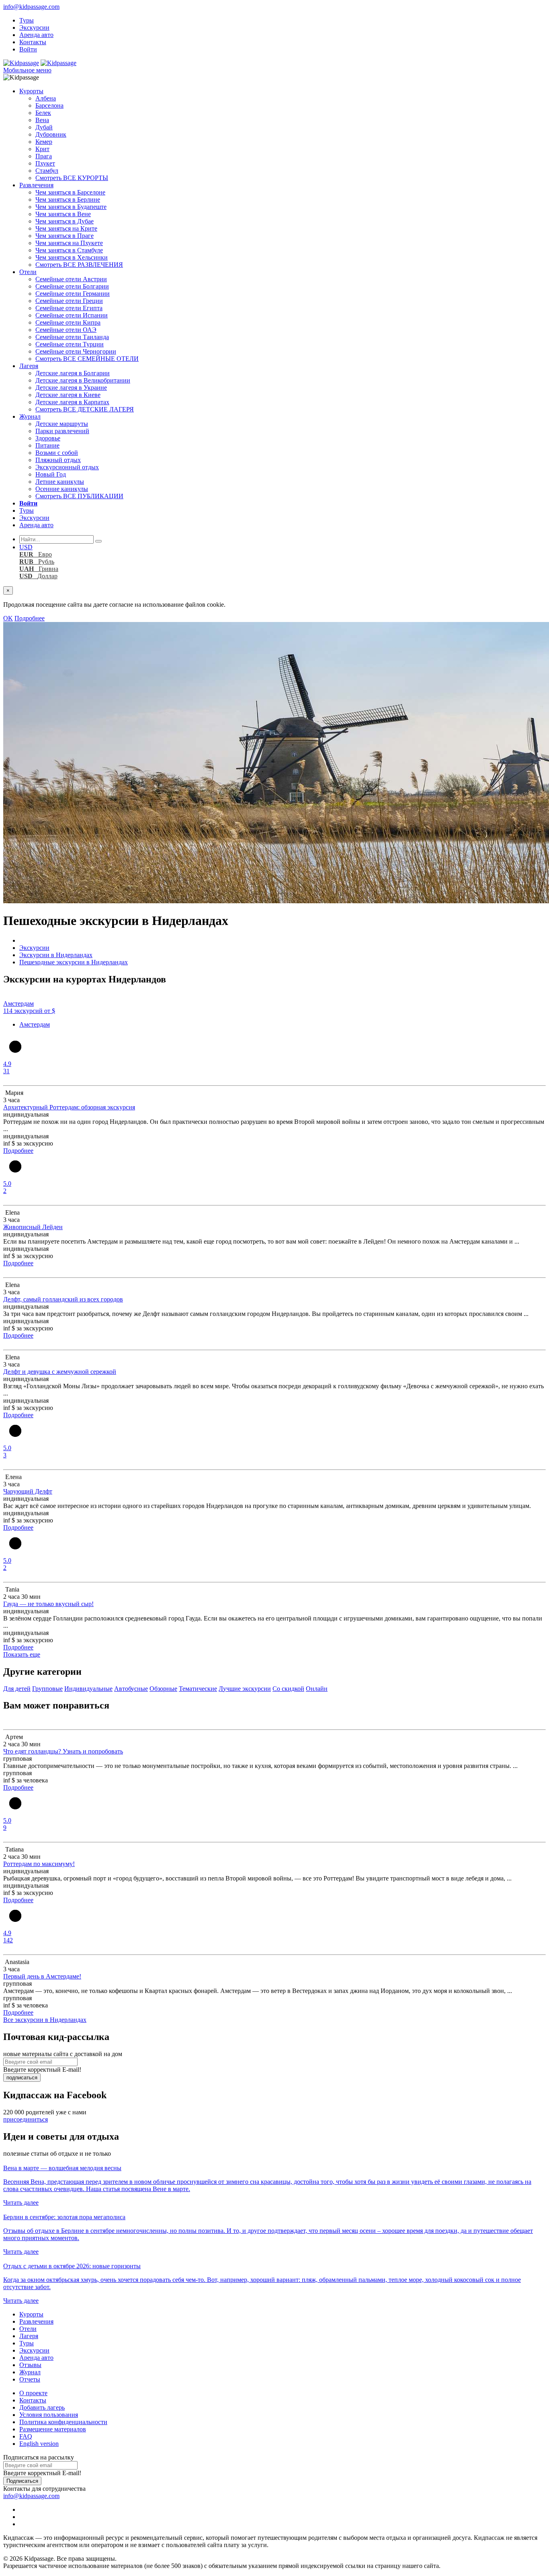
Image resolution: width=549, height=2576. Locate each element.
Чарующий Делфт (28, 1491)
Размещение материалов (53, 2429)
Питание (47, 445)
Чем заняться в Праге (65, 236)
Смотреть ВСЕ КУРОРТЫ (72, 178)
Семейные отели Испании (72, 315)
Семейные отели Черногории (76, 351)
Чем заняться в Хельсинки (72, 257)
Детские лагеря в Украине (71, 388)
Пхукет (45, 163)
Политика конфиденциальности (63, 2422)
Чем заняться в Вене (63, 214)
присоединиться (26, 2119)
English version (39, 2444)
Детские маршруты (62, 424)
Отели (28, 272)
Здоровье (48, 438)
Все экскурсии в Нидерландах (45, 2020)
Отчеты (30, 2379)
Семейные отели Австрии (71, 279)
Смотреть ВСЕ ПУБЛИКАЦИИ (79, 496)
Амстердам (35, 1024)
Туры (27, 20)
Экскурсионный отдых (67, 467)
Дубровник (51, 134)
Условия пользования (49, 2415)
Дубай (44, 127)
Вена (42, 120)
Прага (44, 156)
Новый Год (51, 474)
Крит (42, 149)
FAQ (26, 2436)
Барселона (49, 105)
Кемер (44, 142)
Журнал (30, 416)
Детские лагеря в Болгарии (73, 373)
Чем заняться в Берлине (68, 199)
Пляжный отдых (58, 460)
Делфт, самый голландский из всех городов (63, 1299)
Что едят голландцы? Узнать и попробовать (63, 1751)
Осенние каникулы (62, 489)
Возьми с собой (57, 453)
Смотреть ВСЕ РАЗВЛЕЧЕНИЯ (79, 265)
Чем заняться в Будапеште (71, 207)
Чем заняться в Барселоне (70, 192)
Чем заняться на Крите (66, 228)
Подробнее (30, 618)
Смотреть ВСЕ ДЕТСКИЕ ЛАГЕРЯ (85, 409)
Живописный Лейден (33, 1227)
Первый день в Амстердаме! (42, 1976)
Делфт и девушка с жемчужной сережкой (60, 1372)
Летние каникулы (60, 482)
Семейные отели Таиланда (72, 337)
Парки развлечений (62, 431)
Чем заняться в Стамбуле (69, 250)
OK (8, 618)
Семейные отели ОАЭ (66, 330)
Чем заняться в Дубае (65, 221)
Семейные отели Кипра (68, 322)
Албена (46, 98)
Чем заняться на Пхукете (69, 243)
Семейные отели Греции (69, 301)
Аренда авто (36, 35)
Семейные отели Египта (69, 308)
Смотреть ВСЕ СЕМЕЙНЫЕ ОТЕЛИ (87, 359)
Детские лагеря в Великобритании (83, 380)
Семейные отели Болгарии (72, 286)
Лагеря (29, 366)
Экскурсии (34, 28)
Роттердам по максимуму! (39, 1864)
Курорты (31, 91)
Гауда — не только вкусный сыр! (48, 1604)
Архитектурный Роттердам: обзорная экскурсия (69, 1107)
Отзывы (30, 2365)
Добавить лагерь (42, 2407)
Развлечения (36, 185)
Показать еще (22, 1654)
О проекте (33, 2393)
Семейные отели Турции (70, 344)
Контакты (33, 42)
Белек (43, 113)
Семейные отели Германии (73, 294)
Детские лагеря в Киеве (68, 395)
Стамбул (47, 171)
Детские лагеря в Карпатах (72, 402)
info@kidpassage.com (31, 7)
